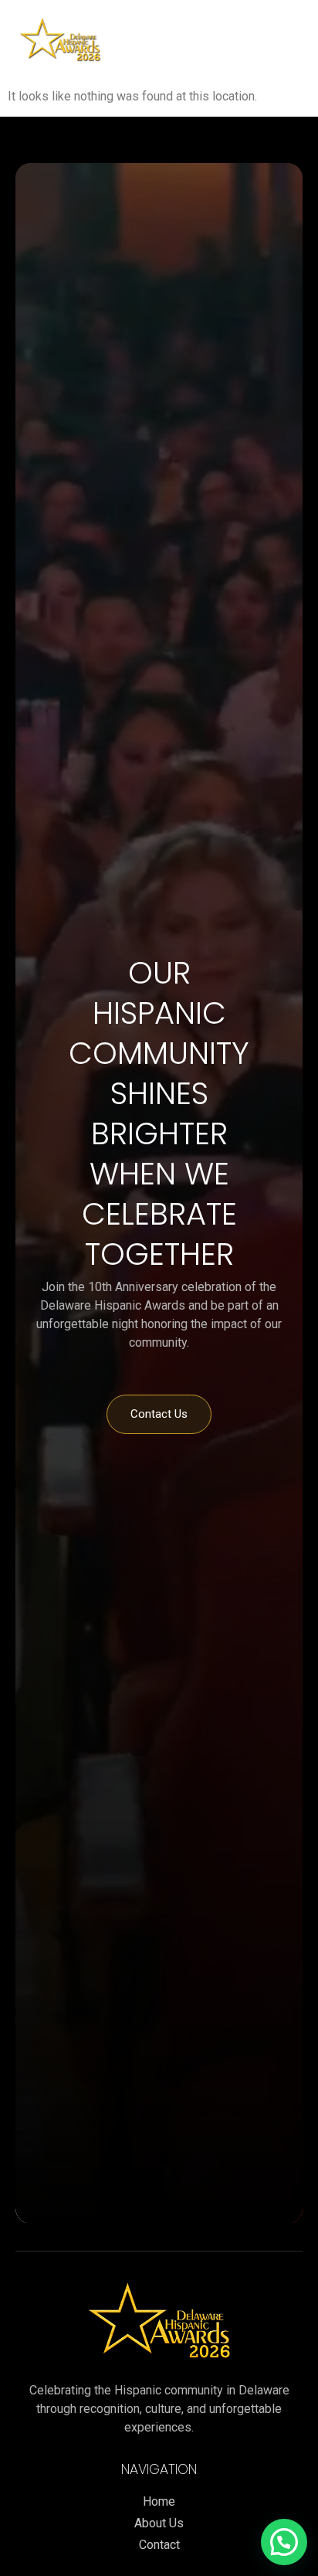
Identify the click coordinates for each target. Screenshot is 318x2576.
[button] (201, 38)
